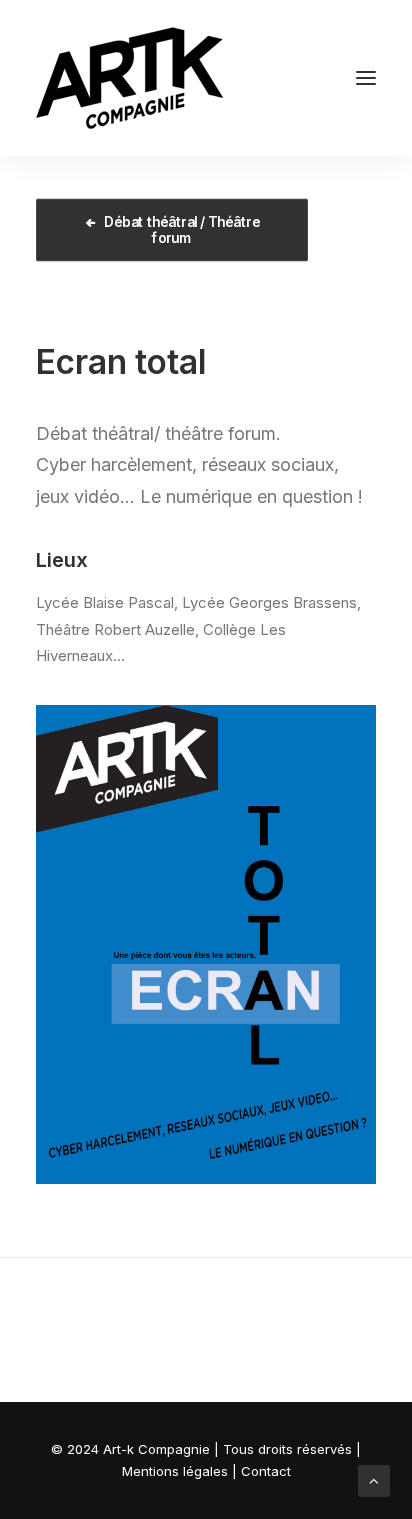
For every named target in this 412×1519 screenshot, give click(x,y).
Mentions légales (175, 1471)
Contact (266, 1471)
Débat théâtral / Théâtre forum (183, 230)
